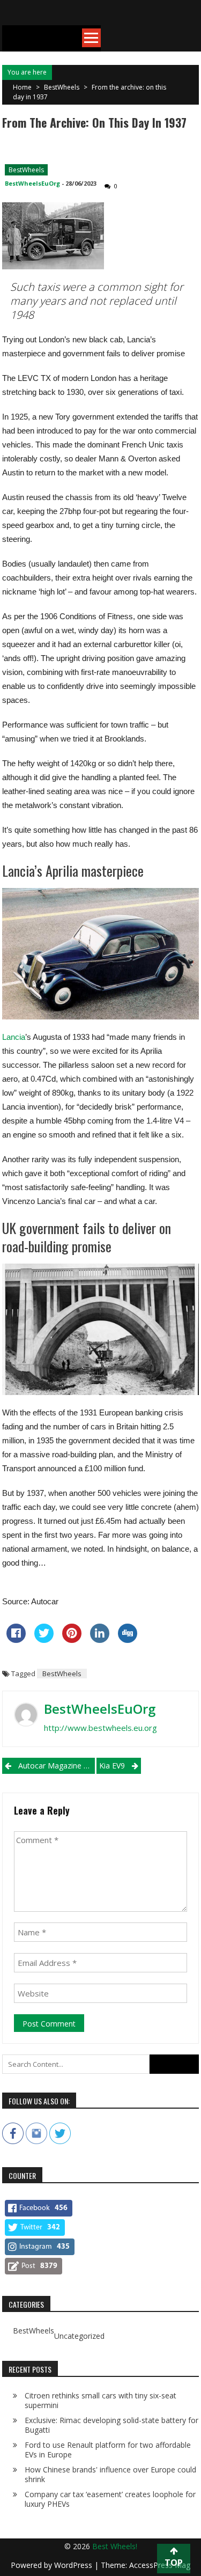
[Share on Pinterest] (72, 1640)
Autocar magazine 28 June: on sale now (57, 1766)
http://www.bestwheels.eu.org (100, 1728)
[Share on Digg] (128, 1640)
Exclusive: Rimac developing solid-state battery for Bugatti (111, 2425)
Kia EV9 (112, 1766)
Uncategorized (79, 2336)
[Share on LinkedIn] (100, 1640)
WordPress (74, 2565)
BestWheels (62, 87)
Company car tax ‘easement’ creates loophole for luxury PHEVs (110, 2499)
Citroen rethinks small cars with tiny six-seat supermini (100, 2400)
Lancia (14, 1037)
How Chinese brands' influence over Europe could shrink (110, 2474)
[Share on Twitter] (44, 1640)
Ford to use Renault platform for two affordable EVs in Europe (108, 2450)
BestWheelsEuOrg (32, 183)
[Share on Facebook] (16, 1640)
